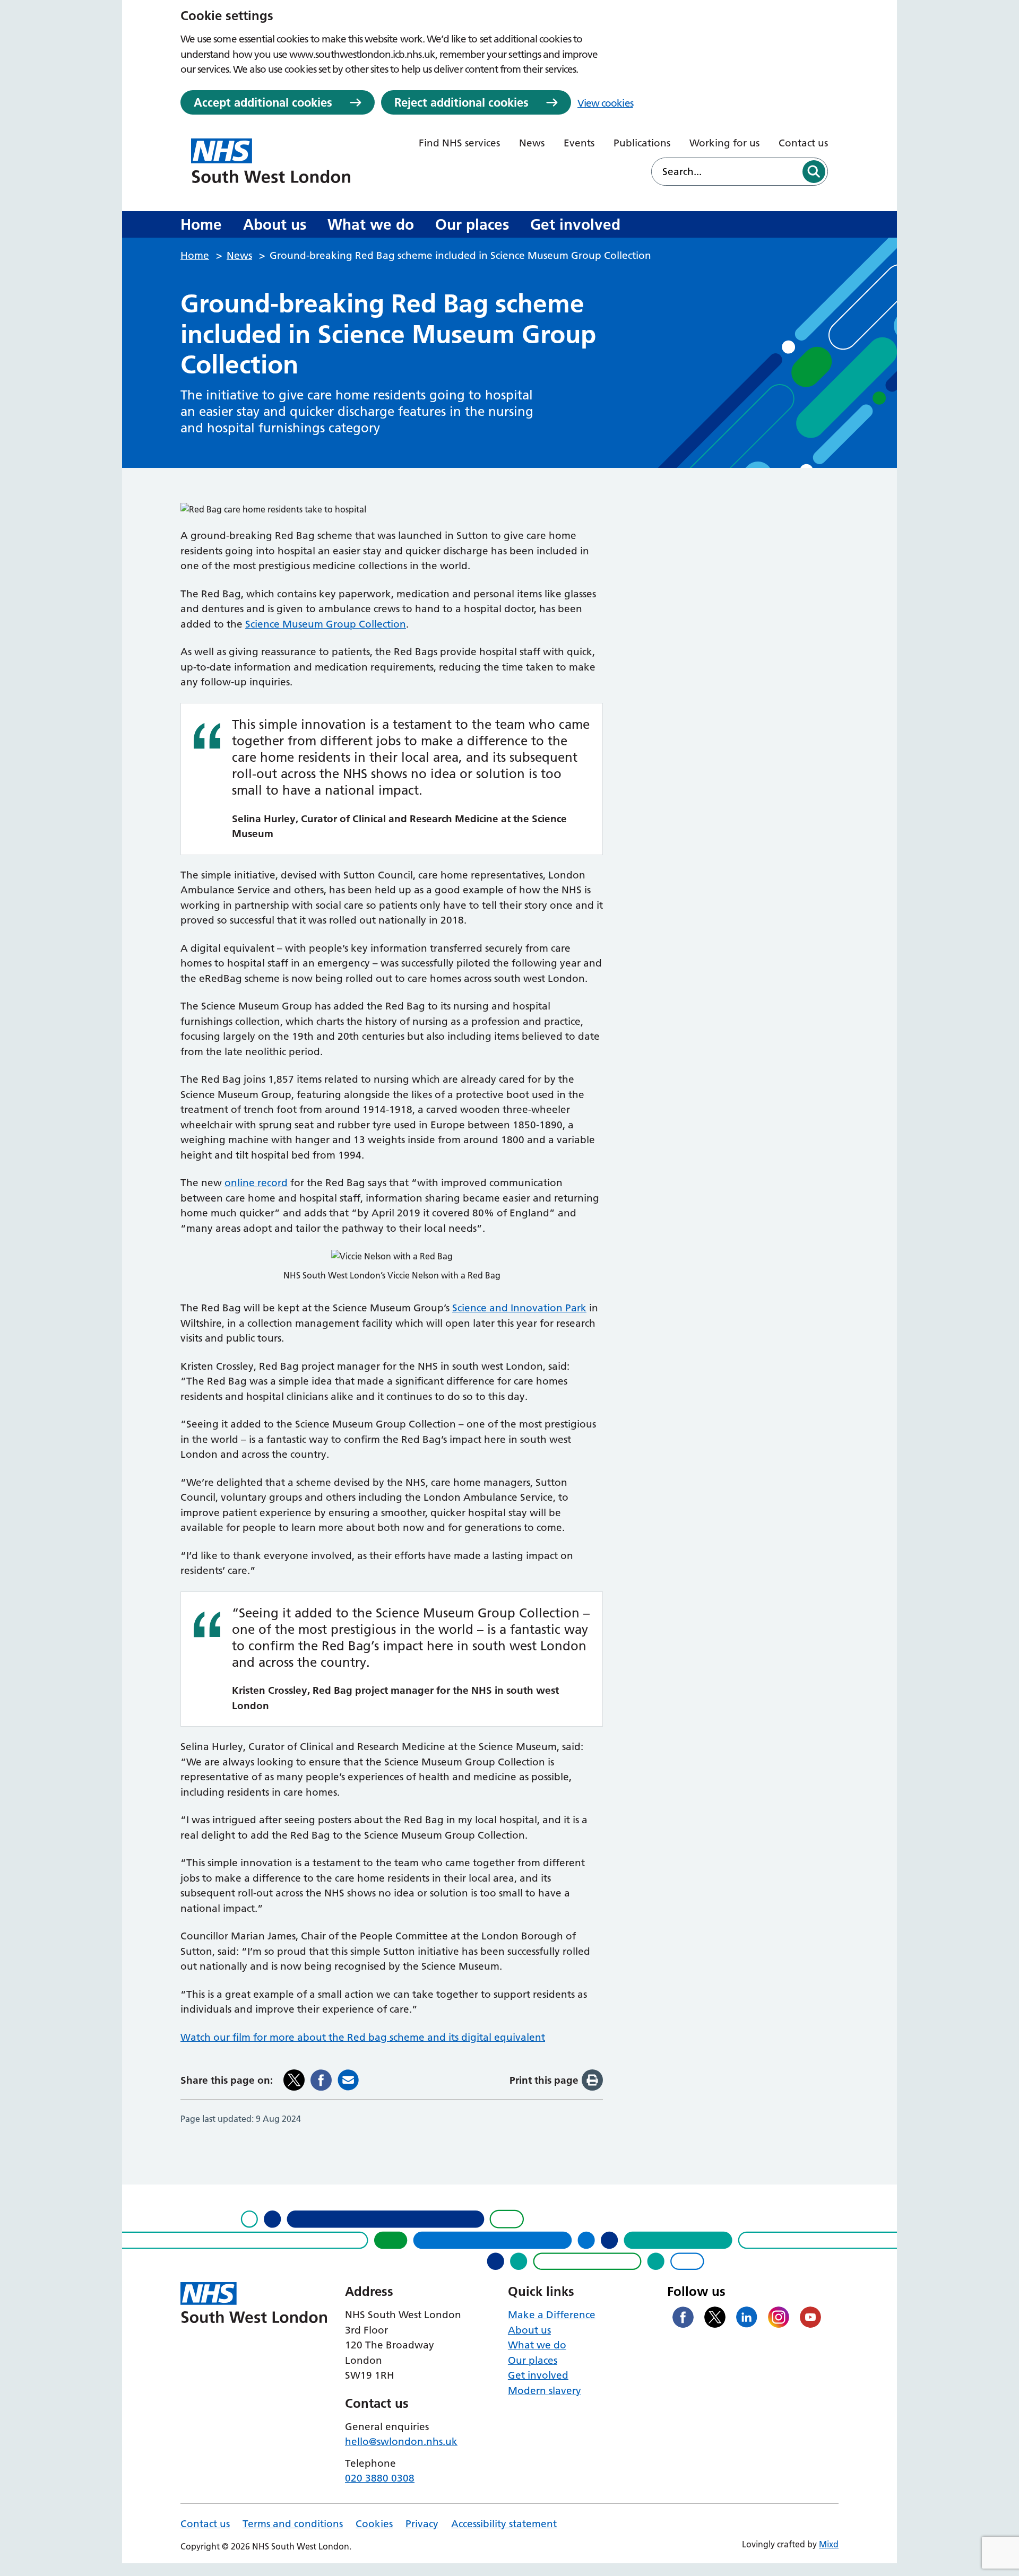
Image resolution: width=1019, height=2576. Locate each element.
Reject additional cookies (461, 102)
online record (256, 1183)
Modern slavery (545, 2391)
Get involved (575, 224)
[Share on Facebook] (321, 2080)
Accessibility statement (504, 2524)
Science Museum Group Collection (326, 624)
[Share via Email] (348, 2080)
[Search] (814, 172)
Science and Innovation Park (519, 1308)
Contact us (803, 143)
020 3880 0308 (380, 2478)
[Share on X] (294, 2080)
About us (275, 224)
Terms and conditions (293, 2524)
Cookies (374, 2524)
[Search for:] (726, 172)
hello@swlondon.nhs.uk (401, 2442)
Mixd (829, 2544)
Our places (472, 224)
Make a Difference (552, 2315)
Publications (642, 143)
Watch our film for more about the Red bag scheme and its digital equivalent (363, 2037)
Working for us (724, 143)
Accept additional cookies (263, 102)
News (532, 143)
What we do (371, 224)
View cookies (605, 103)
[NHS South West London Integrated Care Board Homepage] (271, 161)
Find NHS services (459, 143)
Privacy (422, 2524)
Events (579, 143)
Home (201, 224)
